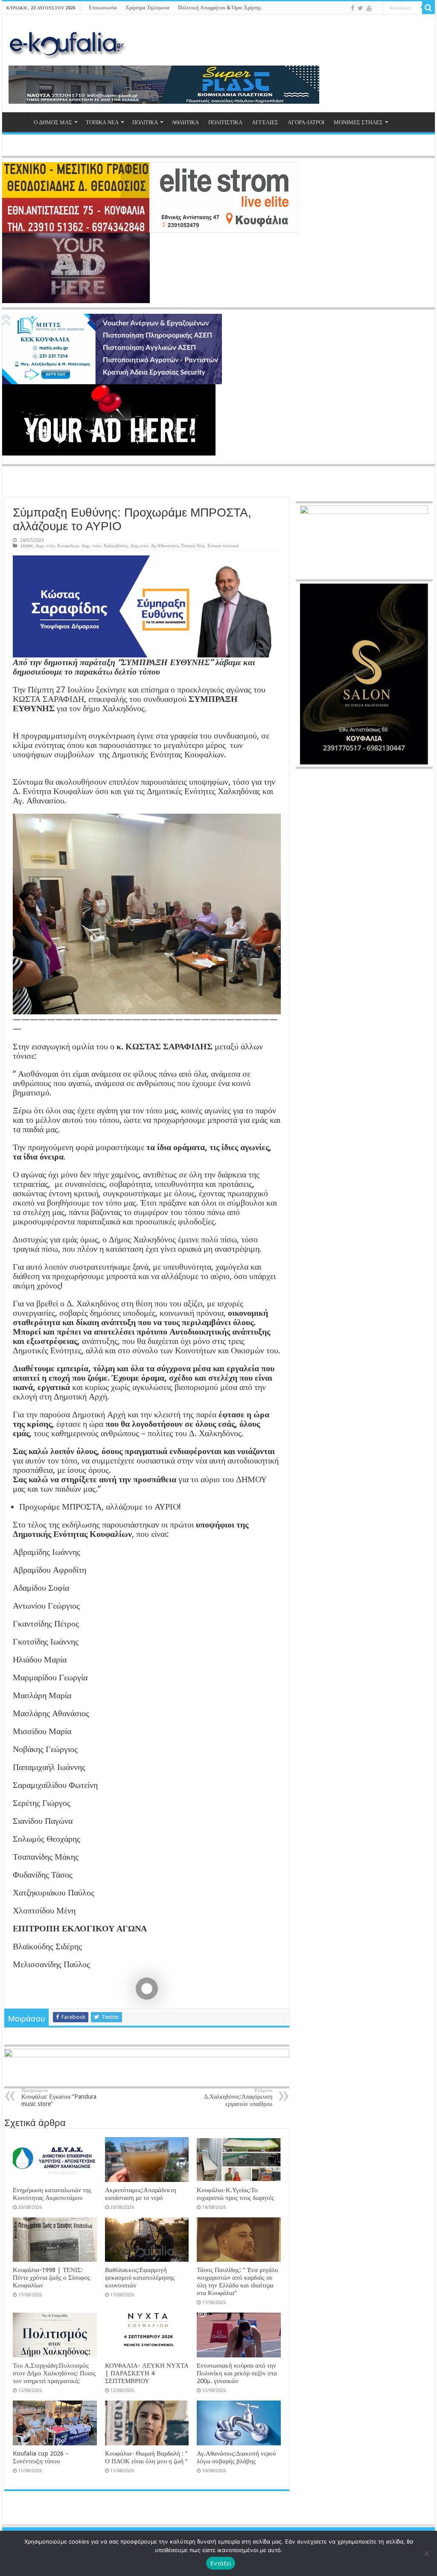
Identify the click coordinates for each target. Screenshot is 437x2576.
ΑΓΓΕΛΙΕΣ (265, 122)
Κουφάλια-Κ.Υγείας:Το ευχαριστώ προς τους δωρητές (235, 2194)
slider (27, 546)
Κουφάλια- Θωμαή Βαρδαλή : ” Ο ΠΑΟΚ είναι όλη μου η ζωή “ (146, 2457)
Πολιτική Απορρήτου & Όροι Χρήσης (220, 8)
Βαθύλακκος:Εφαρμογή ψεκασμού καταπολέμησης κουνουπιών (140, 2278)
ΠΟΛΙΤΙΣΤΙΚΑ (225, 122)
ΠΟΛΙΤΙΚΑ (145, 122)
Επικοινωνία (103, 8)
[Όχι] (426, 2553)
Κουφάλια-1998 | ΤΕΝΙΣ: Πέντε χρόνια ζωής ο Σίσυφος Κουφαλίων (51, 2278)
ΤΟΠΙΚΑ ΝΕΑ (102, 122)
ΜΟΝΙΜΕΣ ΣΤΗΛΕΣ (358, 122)
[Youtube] (369, 8)
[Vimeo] (377, 9)
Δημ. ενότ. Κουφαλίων (57, 546)
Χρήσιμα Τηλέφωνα (147, 8)
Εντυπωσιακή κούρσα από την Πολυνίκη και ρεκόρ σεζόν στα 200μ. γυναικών (237, 2373)
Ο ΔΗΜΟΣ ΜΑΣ (53, 122)
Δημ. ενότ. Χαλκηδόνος (105, 546)
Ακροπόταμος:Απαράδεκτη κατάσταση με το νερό (141, 2194)
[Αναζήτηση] (428, 8)
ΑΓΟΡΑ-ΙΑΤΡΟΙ (306, 122)
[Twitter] (360, 8)
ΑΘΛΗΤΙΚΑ (185, 122)
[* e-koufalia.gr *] (67, 43)
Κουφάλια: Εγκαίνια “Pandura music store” (59, 2097)
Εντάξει (221, 2563)
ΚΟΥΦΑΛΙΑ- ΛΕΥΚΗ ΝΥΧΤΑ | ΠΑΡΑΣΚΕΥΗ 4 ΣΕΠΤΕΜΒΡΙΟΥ (147, 2373)
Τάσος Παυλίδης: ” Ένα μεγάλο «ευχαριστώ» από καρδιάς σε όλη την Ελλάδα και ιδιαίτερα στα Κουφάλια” (237, 2281)
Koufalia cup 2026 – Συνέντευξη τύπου (41, 2457)
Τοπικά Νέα (193, 546)
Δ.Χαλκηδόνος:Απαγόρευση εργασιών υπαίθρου (238, 2097)
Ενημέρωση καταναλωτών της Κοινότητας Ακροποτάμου (52, 2194)
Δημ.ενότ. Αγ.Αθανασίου (154, 546)
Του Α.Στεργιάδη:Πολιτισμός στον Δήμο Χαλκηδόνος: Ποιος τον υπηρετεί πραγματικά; (54, 2373)
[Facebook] (353, 8)
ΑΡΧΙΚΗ (17, 121)
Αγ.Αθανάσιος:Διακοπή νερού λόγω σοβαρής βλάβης (236, 2457)
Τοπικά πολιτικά (223, 546)
